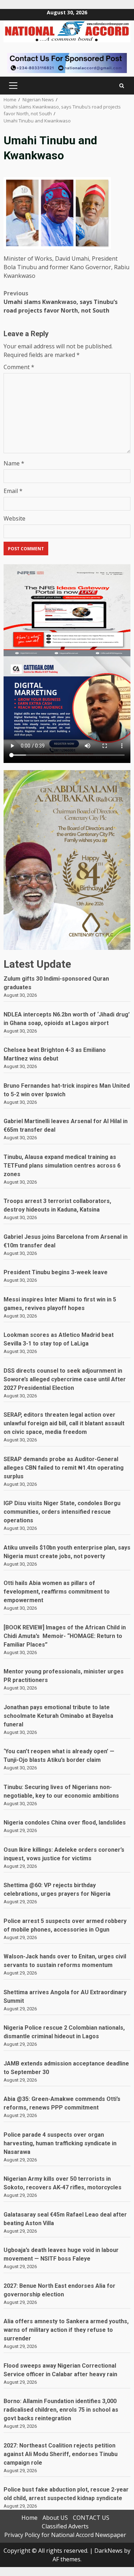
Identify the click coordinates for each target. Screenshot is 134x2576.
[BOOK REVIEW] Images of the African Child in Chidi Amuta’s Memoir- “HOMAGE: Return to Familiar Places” (65, 1636)
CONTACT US (91, 2518)
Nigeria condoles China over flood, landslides (65, 1823)
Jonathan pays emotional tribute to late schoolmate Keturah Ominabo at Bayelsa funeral (58, 1716)
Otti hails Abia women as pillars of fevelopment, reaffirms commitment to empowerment (57, 1592)
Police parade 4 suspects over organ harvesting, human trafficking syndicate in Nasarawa (60, 2143)
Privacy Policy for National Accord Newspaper (65, 2535)
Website (14, 518)
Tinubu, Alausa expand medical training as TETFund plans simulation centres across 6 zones (62, 1166)
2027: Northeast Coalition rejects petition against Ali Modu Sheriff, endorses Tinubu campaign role (61, 2454)
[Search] (122, 86)
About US (55, 2518)
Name (14, 463)
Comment (19, 367)
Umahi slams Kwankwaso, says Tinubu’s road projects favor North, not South (61, 302)
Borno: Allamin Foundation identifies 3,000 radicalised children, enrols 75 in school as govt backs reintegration (61, 2410)
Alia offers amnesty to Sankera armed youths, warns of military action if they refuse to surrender (66, 2330)
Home (29, 2518)
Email (13, 491)
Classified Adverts (65, 2526)
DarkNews (108, 2551)
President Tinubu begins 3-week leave (56, 1272)
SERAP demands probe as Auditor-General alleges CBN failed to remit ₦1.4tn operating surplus (64, 1468)
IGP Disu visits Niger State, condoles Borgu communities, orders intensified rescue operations (62, 1512)
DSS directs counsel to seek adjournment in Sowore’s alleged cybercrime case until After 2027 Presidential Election (65, 1379)
